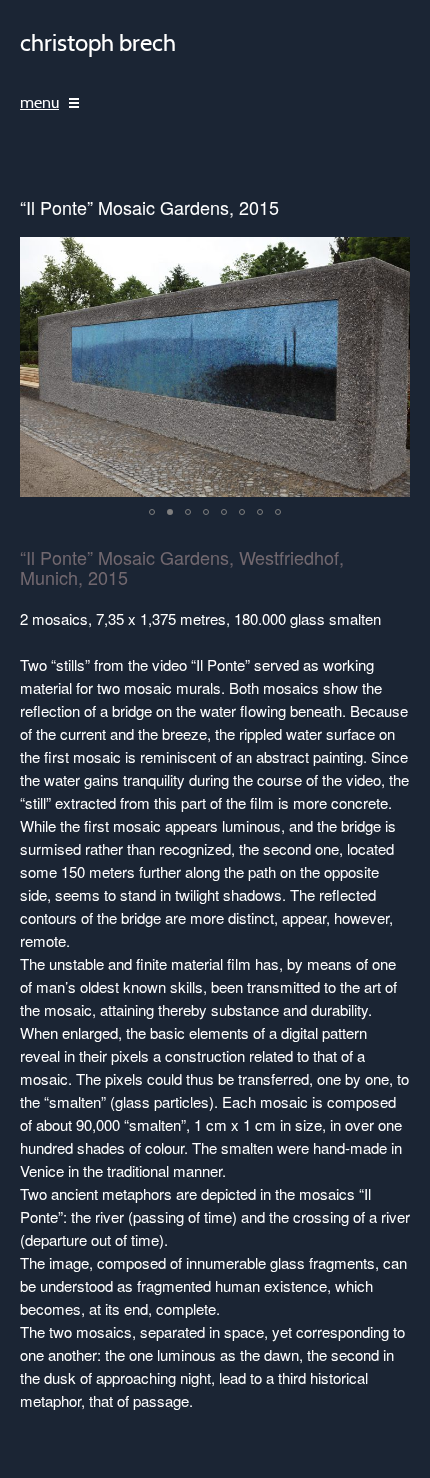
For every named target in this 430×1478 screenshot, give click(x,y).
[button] (152, 512)
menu (39, 103)
